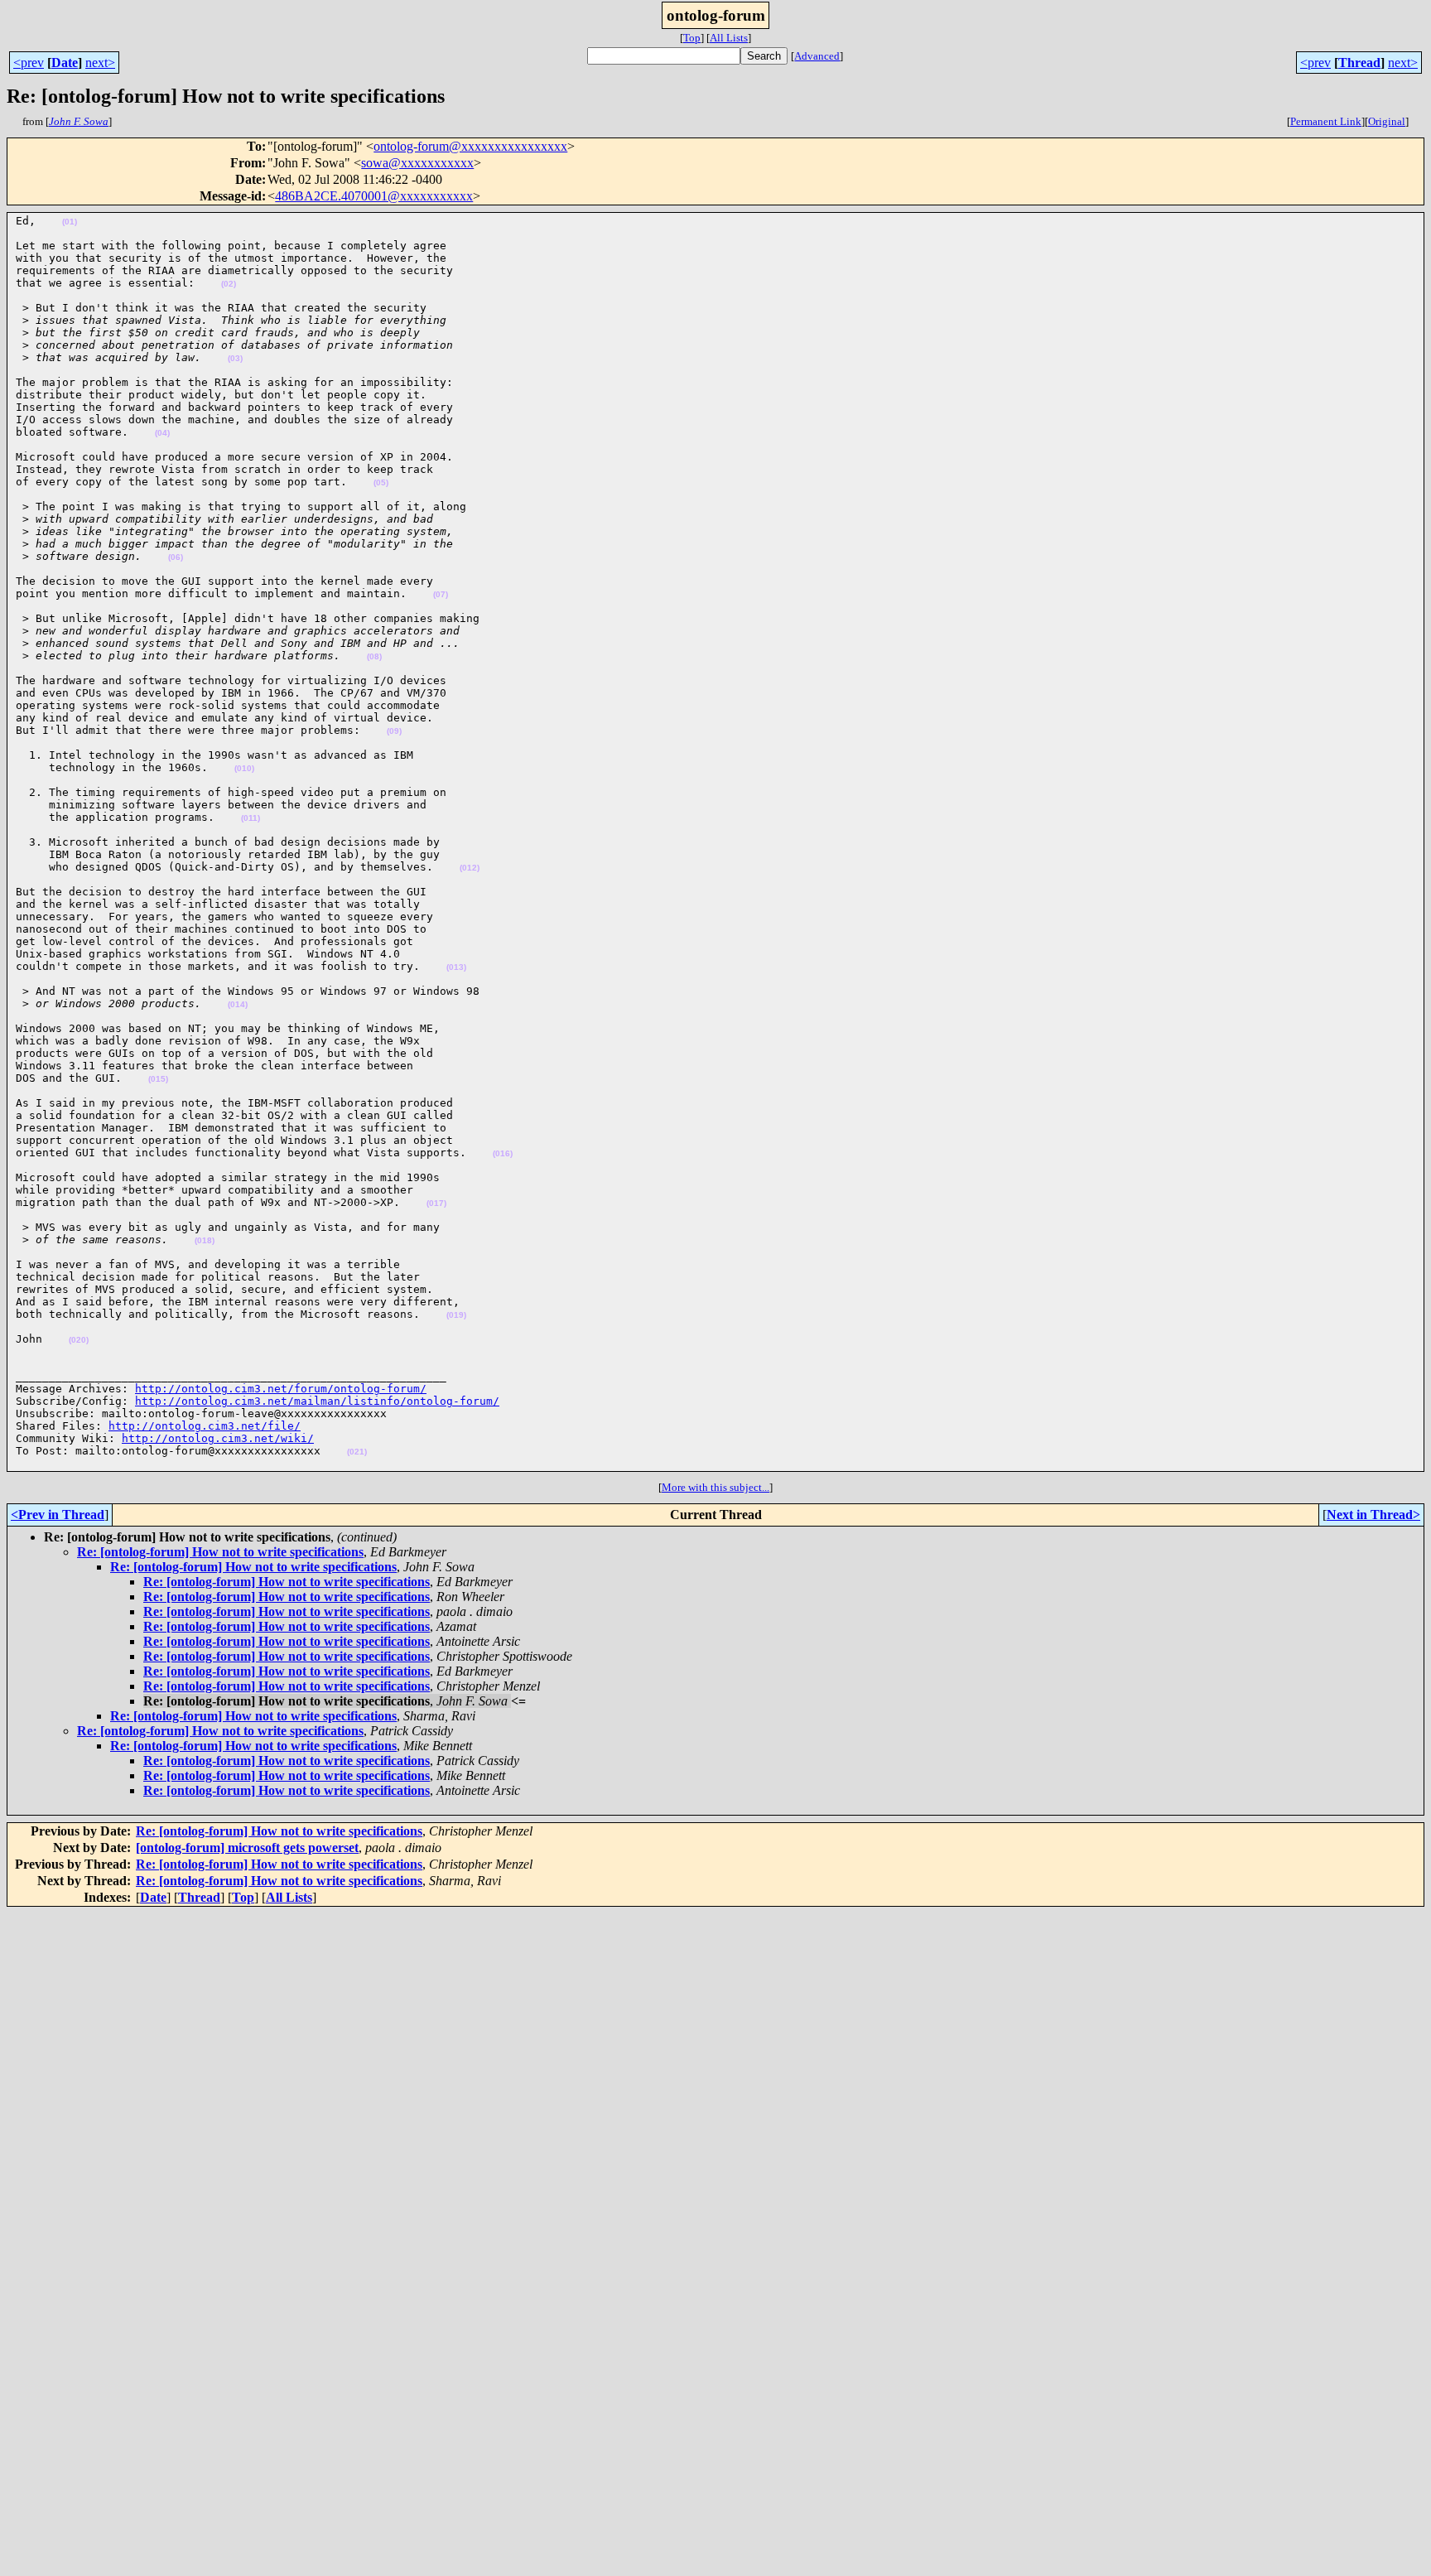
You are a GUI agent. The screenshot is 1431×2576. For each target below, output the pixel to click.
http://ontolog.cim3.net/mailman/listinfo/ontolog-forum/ (317, 1401)
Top (692, 38)
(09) (394, 731)
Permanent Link (1326, 121)
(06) (176, 557)
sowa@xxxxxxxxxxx (417, 163)
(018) (205, 1240)
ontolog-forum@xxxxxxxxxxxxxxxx (470, 146)
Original (1387, 121)
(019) (456, 1315)
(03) (235, 358)
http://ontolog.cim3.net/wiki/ (218, 1438)
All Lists (729, 38)
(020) (79, 1340)
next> (100, 63)
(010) (244, 768)
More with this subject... (715, 1487)
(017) (436, 1203)
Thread (1359, 63)
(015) (158, 1079)
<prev (29, 63)
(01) (70, 222)
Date (65, 63)
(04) (162, 433)
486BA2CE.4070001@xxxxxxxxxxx (374, 196)
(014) (238, 1004)
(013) (456, 967)
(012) (470, 868)
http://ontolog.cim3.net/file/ (205, 1426)
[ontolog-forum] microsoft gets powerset (247, 1848)
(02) (229, 284)
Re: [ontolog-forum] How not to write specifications (220, 1552)
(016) (503, 1153)
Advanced (817, 56)
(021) (357, 1452)
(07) (441, 594)
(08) (374, 656)
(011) (251, 818)
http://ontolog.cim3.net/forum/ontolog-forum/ (281, 1389)
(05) (381, 482)
